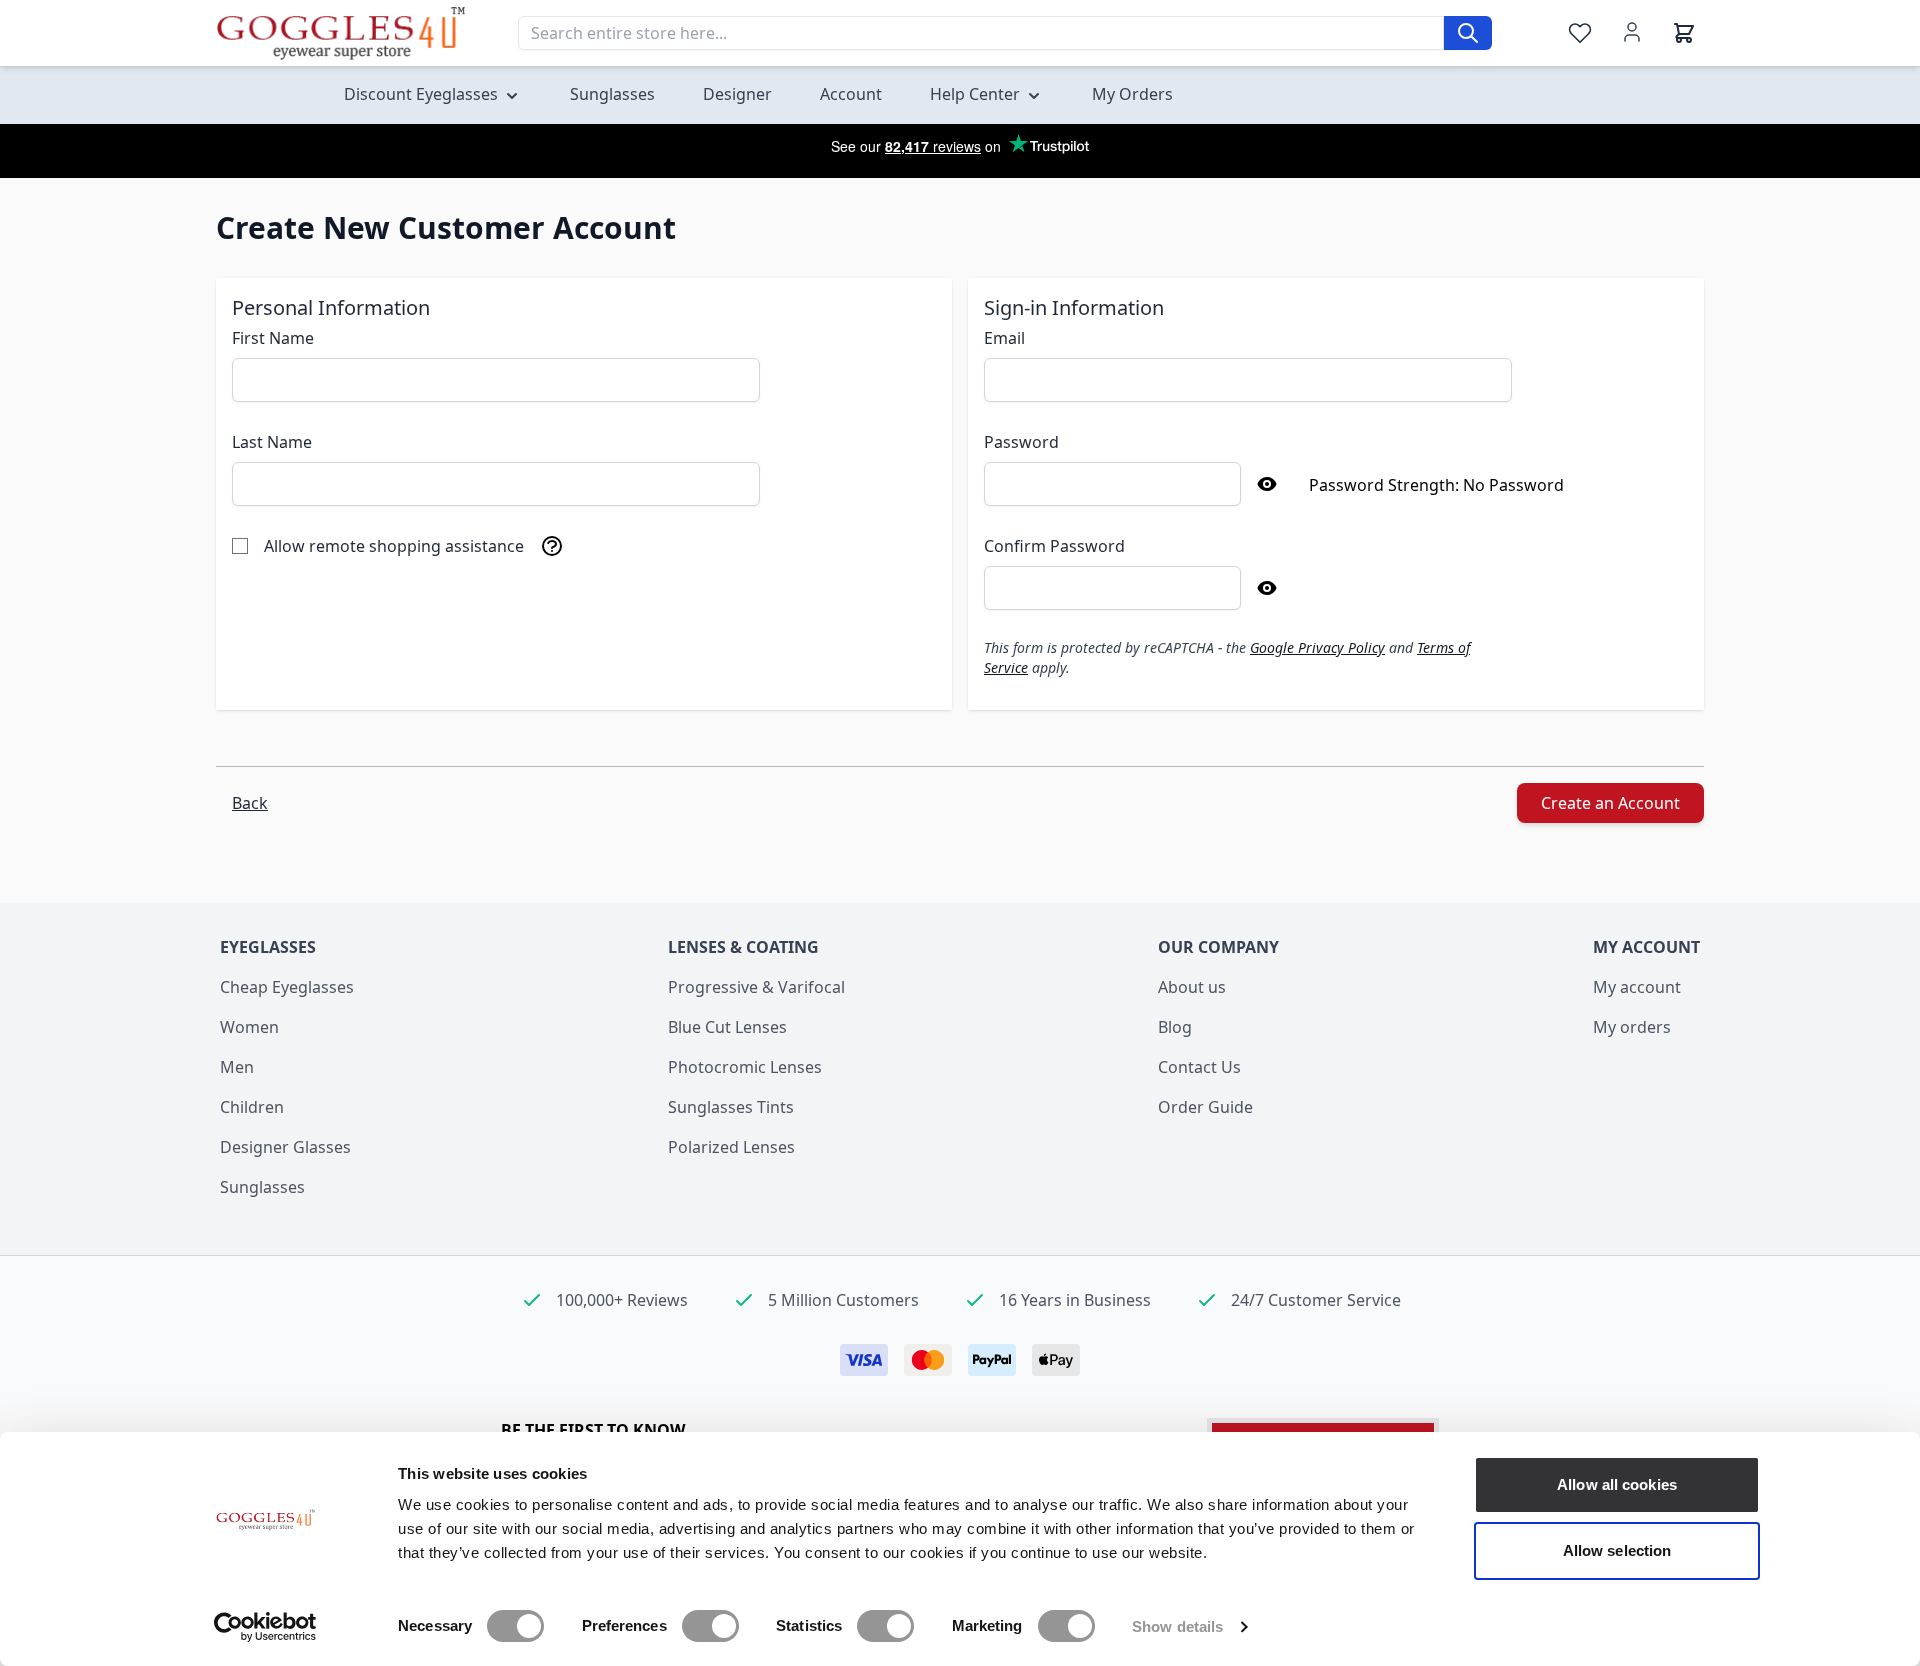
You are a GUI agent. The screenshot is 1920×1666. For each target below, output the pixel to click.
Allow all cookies (1617, 1484)
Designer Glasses (285, 1147)
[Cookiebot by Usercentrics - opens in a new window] (265, 1627)
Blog (1175, 1027)
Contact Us (1199, 1067)
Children (252, 1107)
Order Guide (1205, 1107)
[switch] (710, 1626)
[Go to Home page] (341, 33)
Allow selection (1617, 1550)
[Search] (1468, 33)
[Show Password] (1267, 484)
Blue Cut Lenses (727, 1027)
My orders (1632, 1027)
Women (249, 1027)
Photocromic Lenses (745, 1067)
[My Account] (1632, 32)
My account (1637, 987)
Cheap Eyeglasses (287, 987)
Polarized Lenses (731, 1147)
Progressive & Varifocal (756, 987)
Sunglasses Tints (731, 1107)
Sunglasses (262, 1187)
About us (1192, 987)
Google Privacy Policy (1317, 647)
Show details (1177, 1626)
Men (237, 1067)
